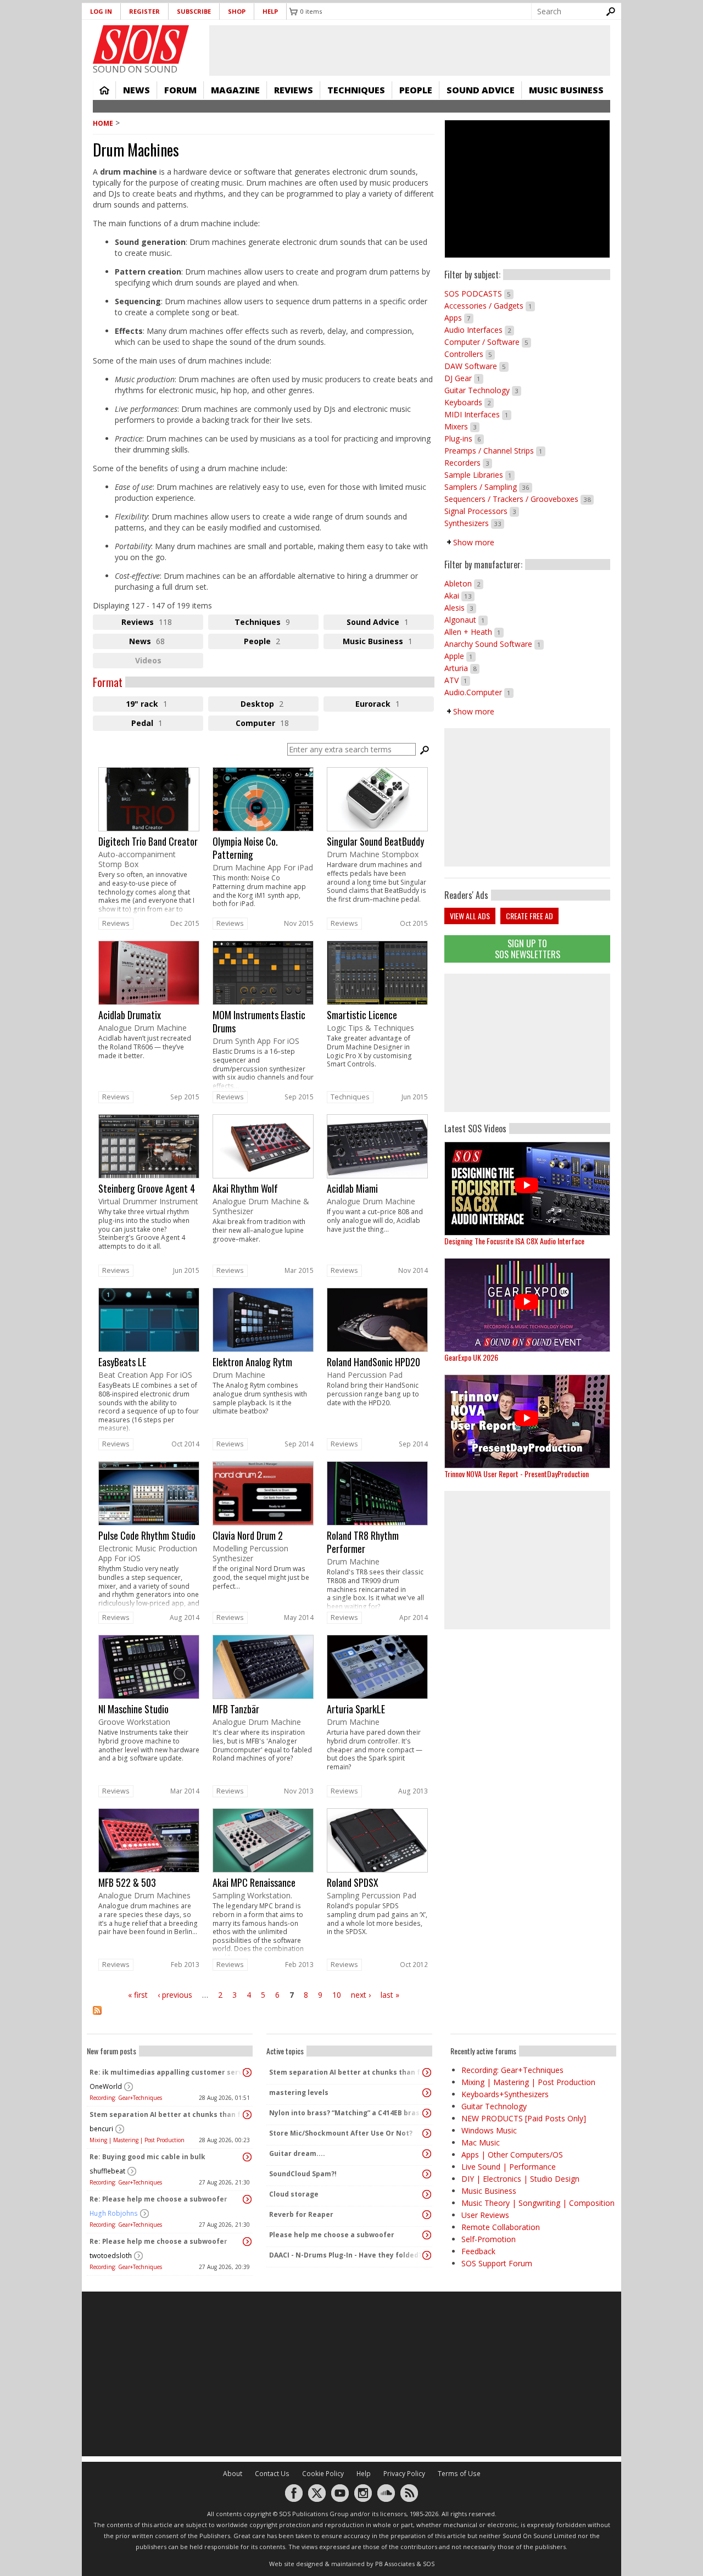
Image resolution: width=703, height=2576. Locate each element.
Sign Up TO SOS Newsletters (528, 949)
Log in (101, 11)
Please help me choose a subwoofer (332, 2235)
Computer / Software (488, 342)
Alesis (460, 608)
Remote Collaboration (501, 2227)
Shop (237, 11)
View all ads (470, 916)
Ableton (464, 583)
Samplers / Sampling (488, 487)
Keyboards (469, 402)
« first (138, 1995)
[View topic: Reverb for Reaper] (427, 2215)
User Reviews (485, 2215)
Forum (180, 90)
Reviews (294, 90)
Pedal (159, 724)
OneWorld (106, 2086)
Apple (460, 656)
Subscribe (194, 11)
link (149, 841)
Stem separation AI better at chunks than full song (167, 2114)
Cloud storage (294, 2194)
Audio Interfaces (479, 330)
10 (337, 1995)
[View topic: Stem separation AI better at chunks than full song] (247, 2115)
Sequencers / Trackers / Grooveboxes (519, 499)
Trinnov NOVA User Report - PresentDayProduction (517, 1474)
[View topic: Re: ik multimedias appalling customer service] (247, 2072)
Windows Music (489, 2130)
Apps (459, 318)
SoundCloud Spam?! (303, 2174)
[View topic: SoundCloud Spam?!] (427, 2174)
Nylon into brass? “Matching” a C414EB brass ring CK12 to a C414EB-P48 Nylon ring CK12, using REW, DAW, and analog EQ (347, 2113)
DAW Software (476, 366)
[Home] (141, 44)
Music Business (566, 90)
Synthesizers (474, 523)
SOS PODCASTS (479, 294)
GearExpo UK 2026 (471, 1357)
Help (270, 11)
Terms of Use (459, 2474)
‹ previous (175, 1995)
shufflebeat (107, 2171)
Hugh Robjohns (114, 2213)
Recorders (468, 463)
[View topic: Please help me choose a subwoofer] (427, 2235)
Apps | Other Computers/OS (512, 2155)
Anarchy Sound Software (494, 644)
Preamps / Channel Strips (495, 451)
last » (390, 1995)
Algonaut (466, 620)
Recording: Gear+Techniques (126, 2098)
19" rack (159, 705)
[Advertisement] (527, 1043)
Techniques (356, 90)
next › (361, 1995)
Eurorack (395, 705)
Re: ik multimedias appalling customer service (167, 2072)
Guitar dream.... (297, 2153)
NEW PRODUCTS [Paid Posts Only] (524, 2118)
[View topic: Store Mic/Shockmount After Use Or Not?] (427, 2133)
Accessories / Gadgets (490, 306)
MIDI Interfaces (478, 414)
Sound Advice (481, 90)
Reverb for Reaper (301, 2214)
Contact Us (272, 2474)
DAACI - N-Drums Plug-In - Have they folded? (345, 2255)
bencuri (101, 2129)
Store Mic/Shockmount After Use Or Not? (341, 2133)
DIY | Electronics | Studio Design (520, 2179)
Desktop (280, 705)
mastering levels (299, 2092)
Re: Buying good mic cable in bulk (147, 2157)
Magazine (235, 90)
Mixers (462, 426)
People (416, 90)
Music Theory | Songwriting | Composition (538, 2203)
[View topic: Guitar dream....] (427, 2154)
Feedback (478, 2251)
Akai (459, 596)
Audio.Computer (479, 692)
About (233, 2474)
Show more (474, 542)
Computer (277, 724)
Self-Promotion (489, 2239)
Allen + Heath (474, 632)
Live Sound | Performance (509, 2167)
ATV (457, 680)
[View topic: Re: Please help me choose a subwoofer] (247, 2199)
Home (104, 90)
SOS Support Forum (497, 2263)
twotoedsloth (111, 2256)
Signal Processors (482, 511)
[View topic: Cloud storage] (427, 2194)
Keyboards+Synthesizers (505, 2094)
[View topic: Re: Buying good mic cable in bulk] (247, 2157)
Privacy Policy (404, 2474)
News (136, 90)
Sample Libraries (479, 475)
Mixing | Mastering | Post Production (137, 2140)
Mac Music (481, 2142)
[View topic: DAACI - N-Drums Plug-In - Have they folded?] (427, 2255)
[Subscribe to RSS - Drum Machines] (264, 2017)
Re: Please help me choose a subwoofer (158, 2199)
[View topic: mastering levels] (427, 2093)
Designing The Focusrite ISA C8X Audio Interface (514, 1241)
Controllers (470, 354)
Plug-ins (464, 438)
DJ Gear (464, 378)
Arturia (462, 668)
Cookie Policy (323, 2474)
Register (144, 11)
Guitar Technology (483, 390)
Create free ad (529, 916)
